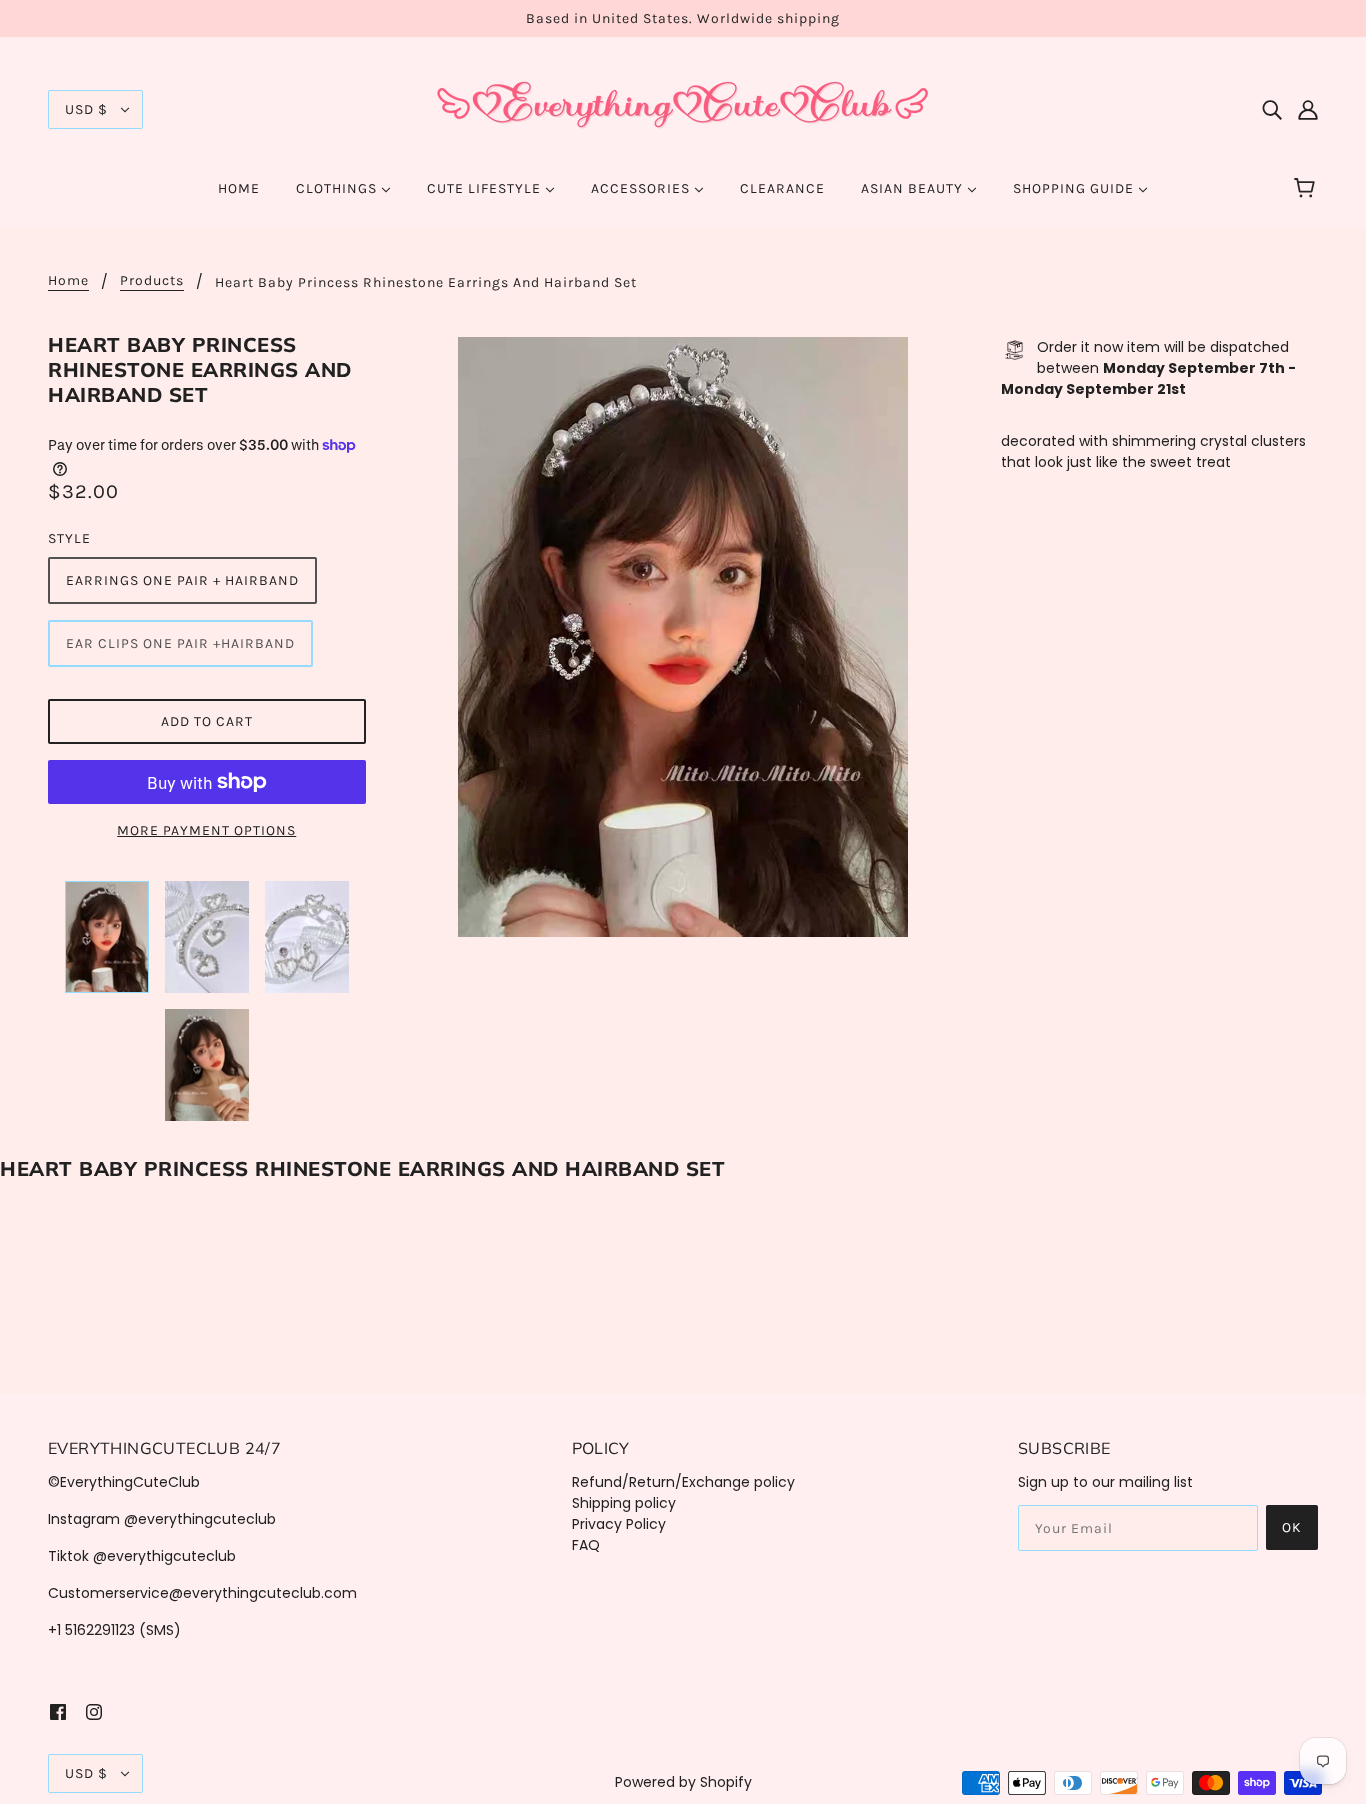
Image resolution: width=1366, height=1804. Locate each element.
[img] (1272, 109)
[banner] (683, 108)
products (152, 281)
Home (68, 281)
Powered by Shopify (683, 1782)
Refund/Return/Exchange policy (683, 1482)
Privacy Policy (619, 1524)
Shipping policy (624, 1503)
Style (69, 538)
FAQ (586, 1545)
